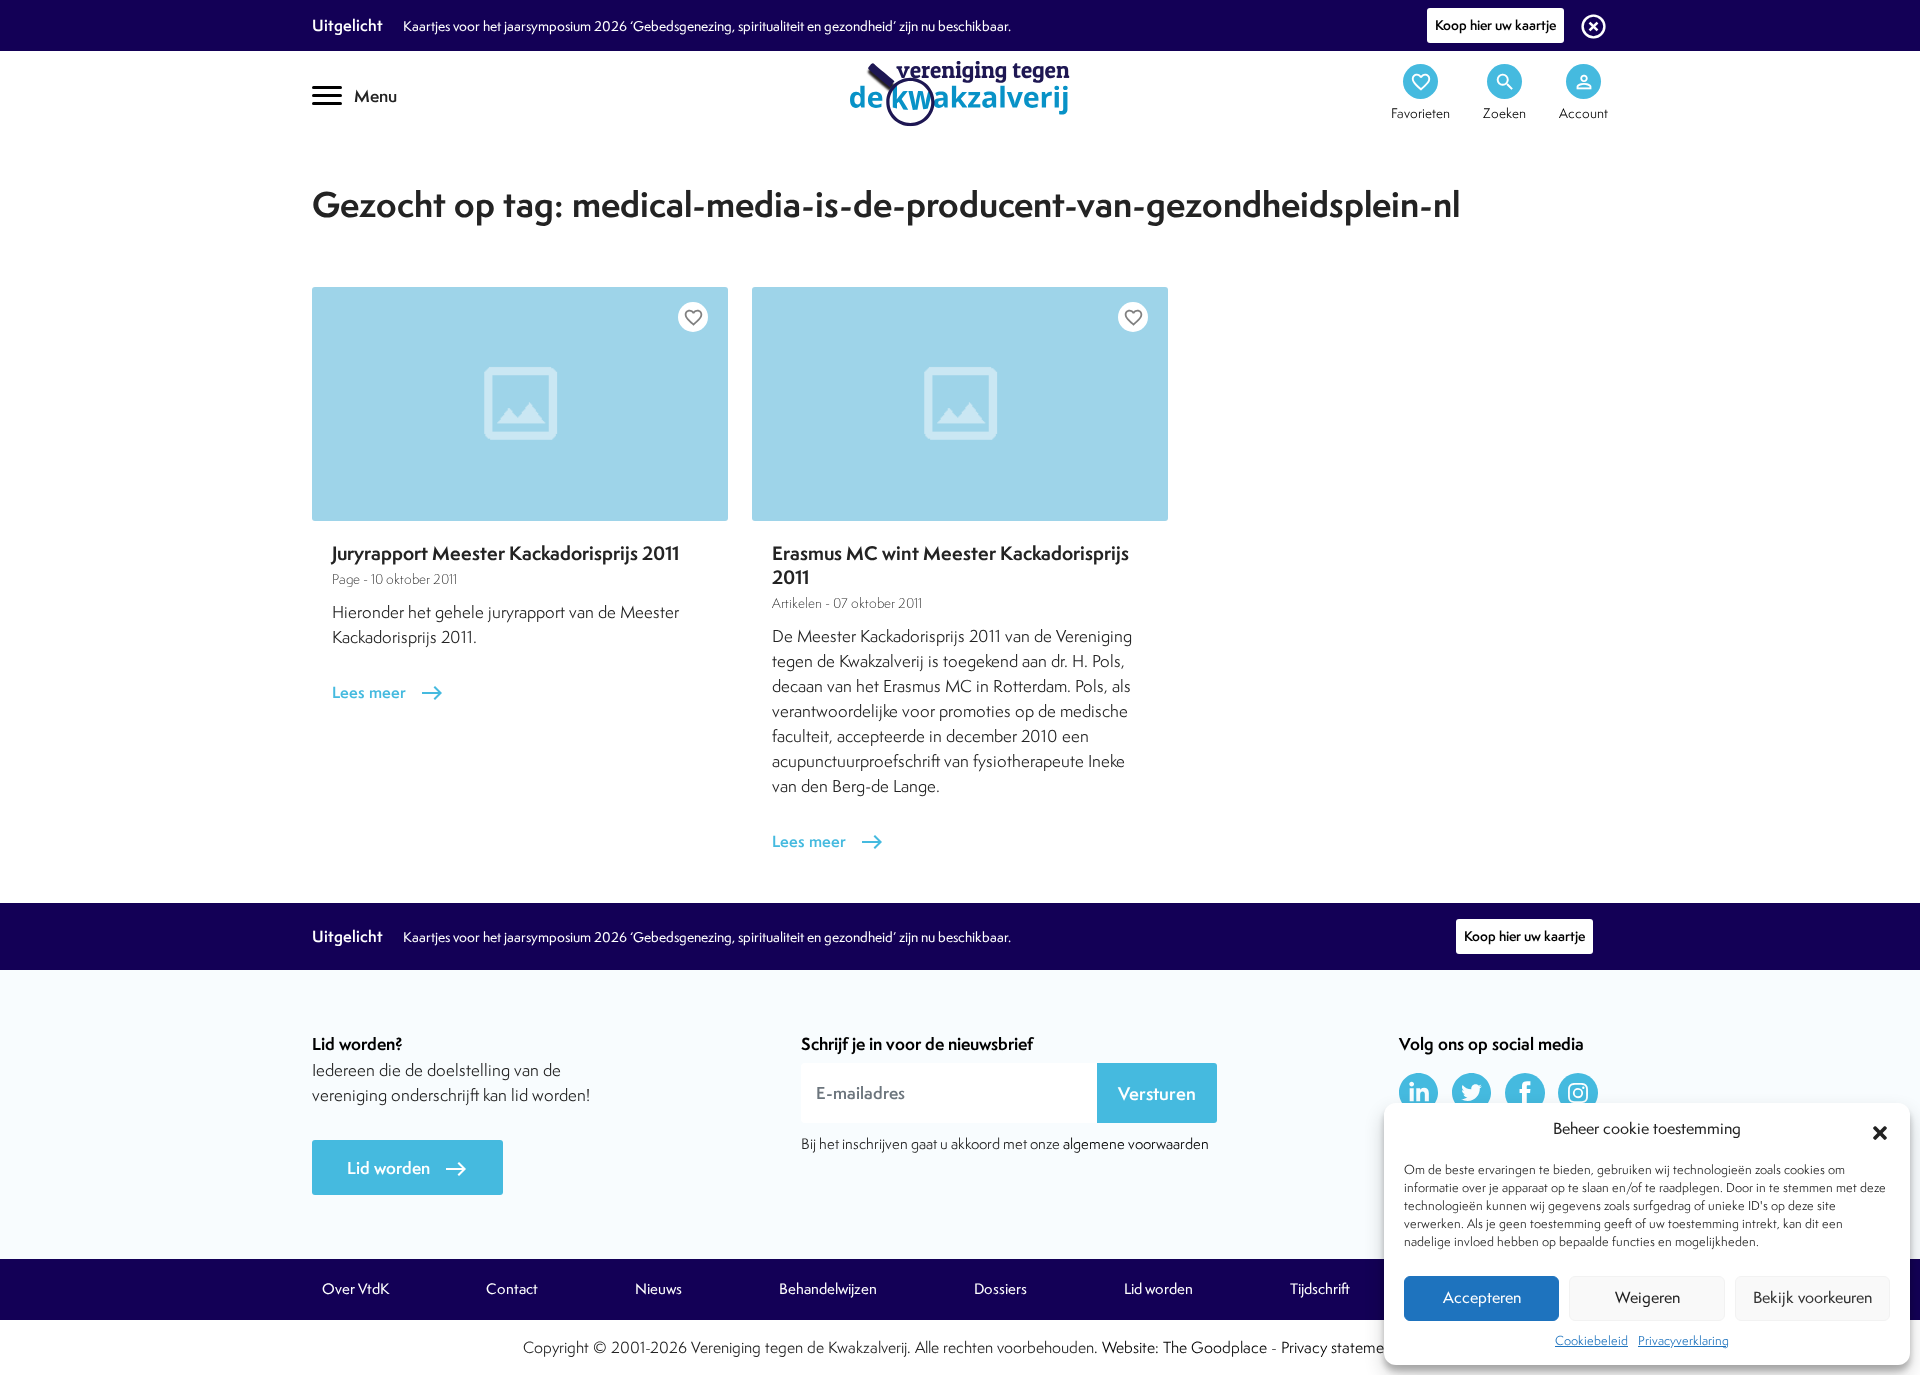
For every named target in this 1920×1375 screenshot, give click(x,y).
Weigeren (1647, 1297)
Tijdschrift (380, 176)
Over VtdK (355, 1289)
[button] (1880, 1130)
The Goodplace (1215, 1347)
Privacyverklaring (1683, 1340)
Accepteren (1482, 1297)
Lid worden (407, 1168)
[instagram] (1578, 1093)
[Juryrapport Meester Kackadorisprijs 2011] (520, 404)
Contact (512, 1289)
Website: (1130, 1347)
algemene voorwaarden (1136, 1143)
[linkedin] (1419, 1093)
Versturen (1157, 1093)
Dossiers (1000, 1289)
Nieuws (658, 1289)
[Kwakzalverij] (960, 92)
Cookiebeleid (1591, 1340)
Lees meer (388, 692)
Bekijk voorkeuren (1812, 1297)
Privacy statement (1339, 1347)
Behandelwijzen (828, 1289)
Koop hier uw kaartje (1495, 25)
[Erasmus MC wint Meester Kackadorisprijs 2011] (960, 404)
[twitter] (1472, 1093)
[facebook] (1525, 1093)
